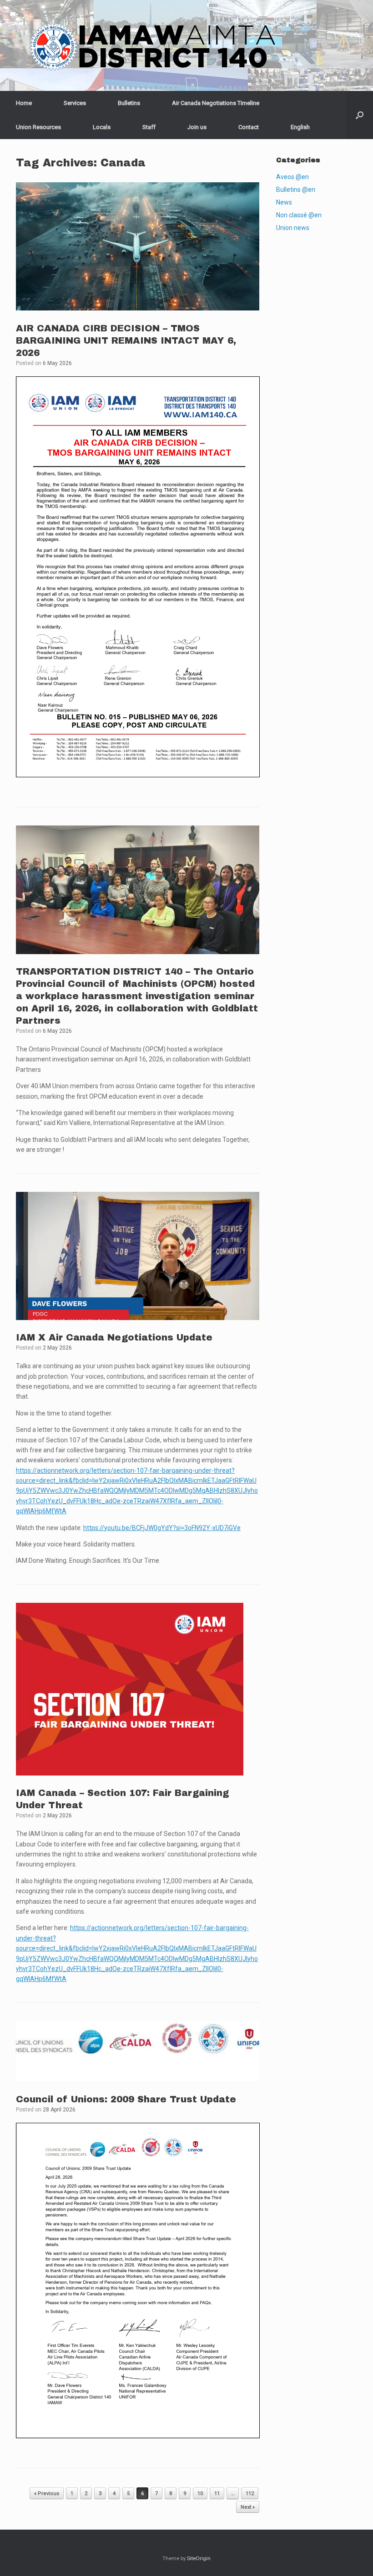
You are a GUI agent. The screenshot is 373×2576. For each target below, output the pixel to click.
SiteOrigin (199, 2558)
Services (75, 103)
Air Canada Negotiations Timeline (216, 103)
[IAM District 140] (152, 45)
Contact (249, 127)
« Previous (47, 2493)
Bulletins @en (296, 190)
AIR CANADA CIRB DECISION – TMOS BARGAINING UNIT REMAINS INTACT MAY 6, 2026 (126, 340)
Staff (149, 127)
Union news (293, 228)
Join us (197, 127)
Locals (102, 127)
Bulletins (129, 103)
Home (24, 103)
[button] (360, 115)
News (284, 202)
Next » (248, 2507)
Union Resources (38, 127)
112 (250, 2493)
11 (217, 2493)
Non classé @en (299, 215)
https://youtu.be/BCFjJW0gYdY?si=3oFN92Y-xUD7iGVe (162, 1528)
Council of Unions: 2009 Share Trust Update (126, 2099)
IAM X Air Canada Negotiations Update (114, 1337)
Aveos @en (292, 177)
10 (200, 2493)
